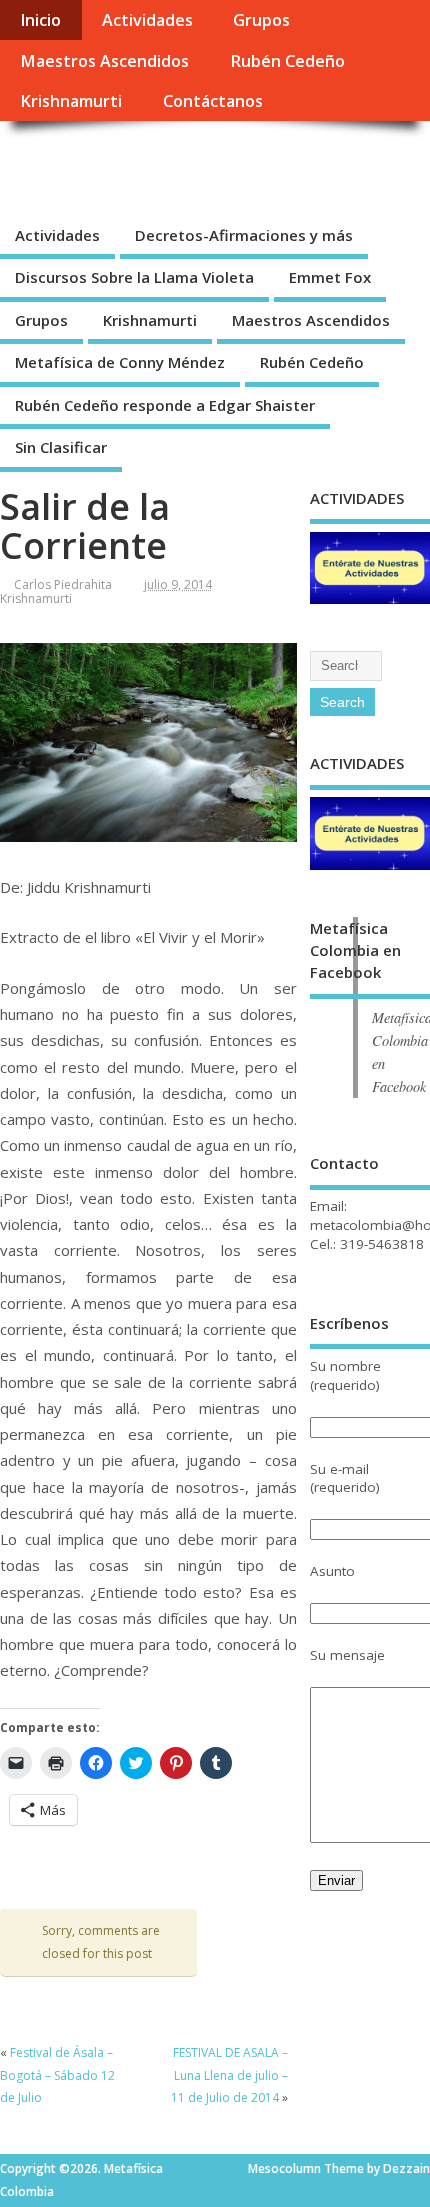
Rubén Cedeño (287, 61)
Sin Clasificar (61, 447)
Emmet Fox (330, 277)
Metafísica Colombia (165, 166)
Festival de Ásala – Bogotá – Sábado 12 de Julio (57, 2075)
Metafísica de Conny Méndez (120, 362)
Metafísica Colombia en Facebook (355, 950)
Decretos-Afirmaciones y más (244, 235)
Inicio (40, 20)
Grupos (261, 20)
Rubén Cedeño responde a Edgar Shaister (165, 405)
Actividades (147, 20)
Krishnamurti (71, 101)
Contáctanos (213, 101)
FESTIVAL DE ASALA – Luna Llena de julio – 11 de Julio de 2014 (229, 2075)
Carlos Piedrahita (63, 584)
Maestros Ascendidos (104, 61)
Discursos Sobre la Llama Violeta (134, 277)
